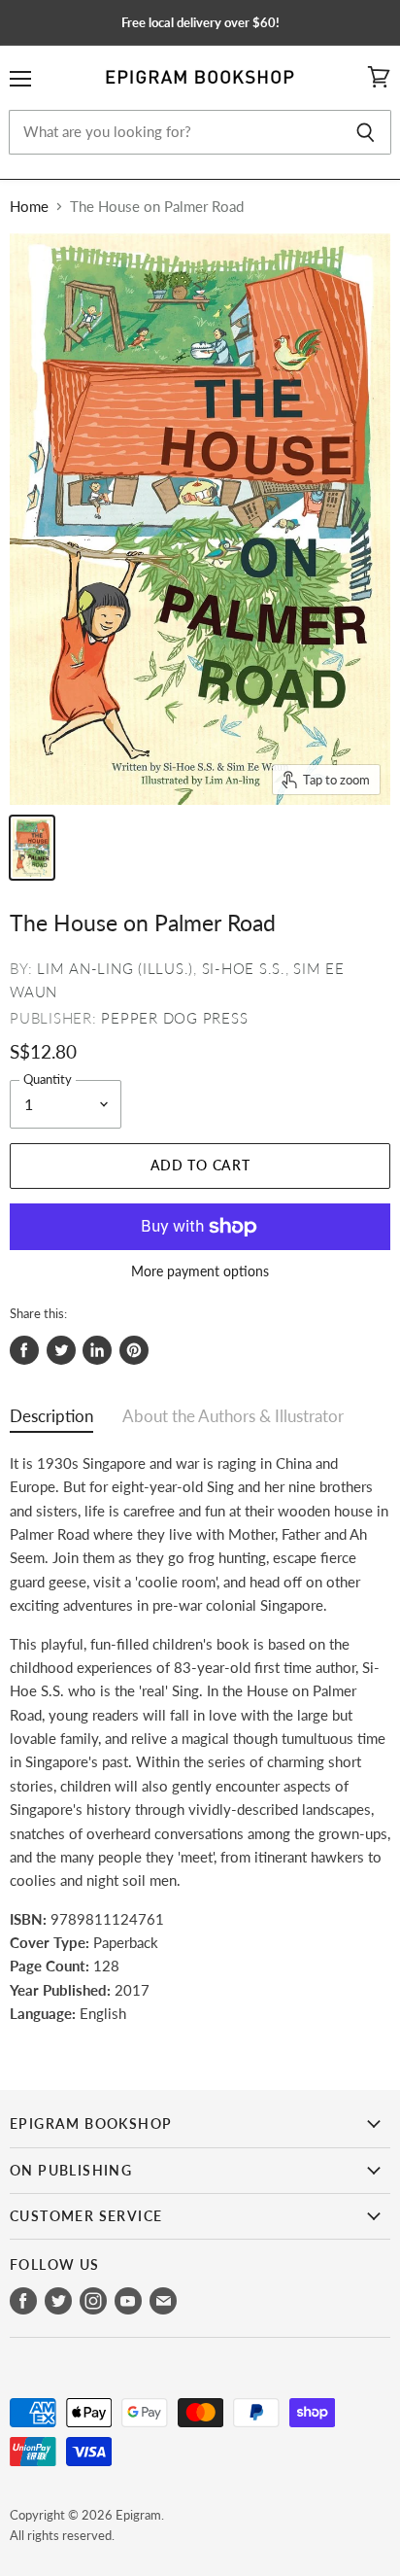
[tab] (51, 1421)
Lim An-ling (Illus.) (115, 968)
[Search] (366, 132)
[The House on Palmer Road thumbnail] (32, 848)
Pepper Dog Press (174, 1018)
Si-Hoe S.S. (244, 968)
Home (29, 207)
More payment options (200, 1271)
